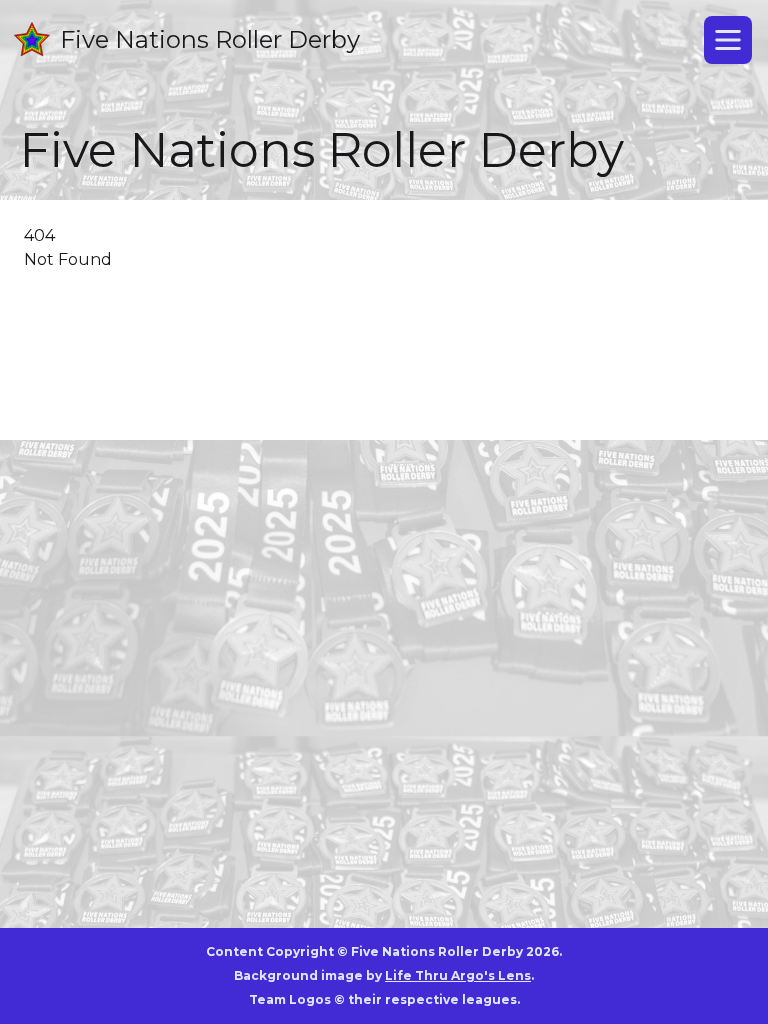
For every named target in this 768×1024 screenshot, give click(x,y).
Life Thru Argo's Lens (458, 975)
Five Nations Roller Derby (210, 39)
